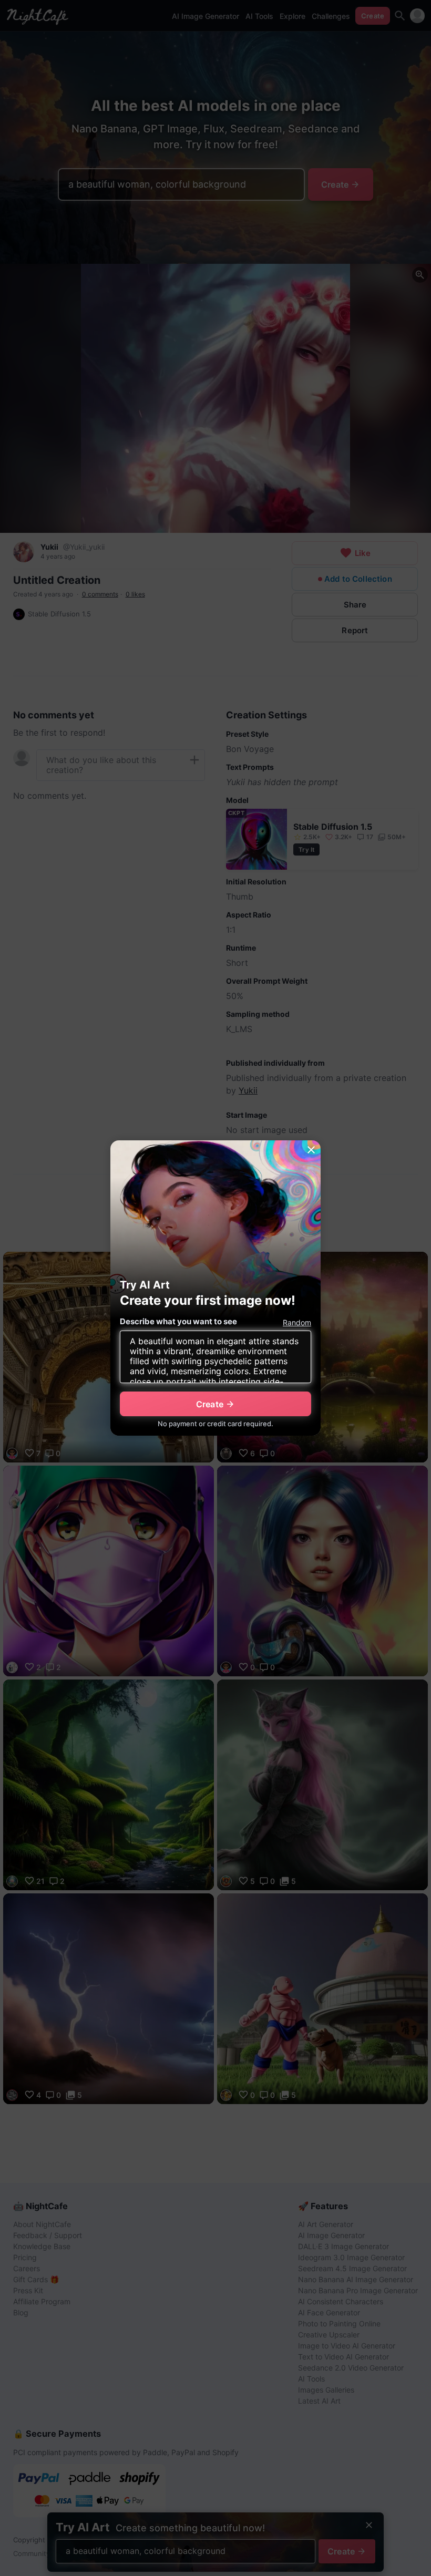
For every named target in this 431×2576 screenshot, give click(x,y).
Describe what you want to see (178, 1321)
